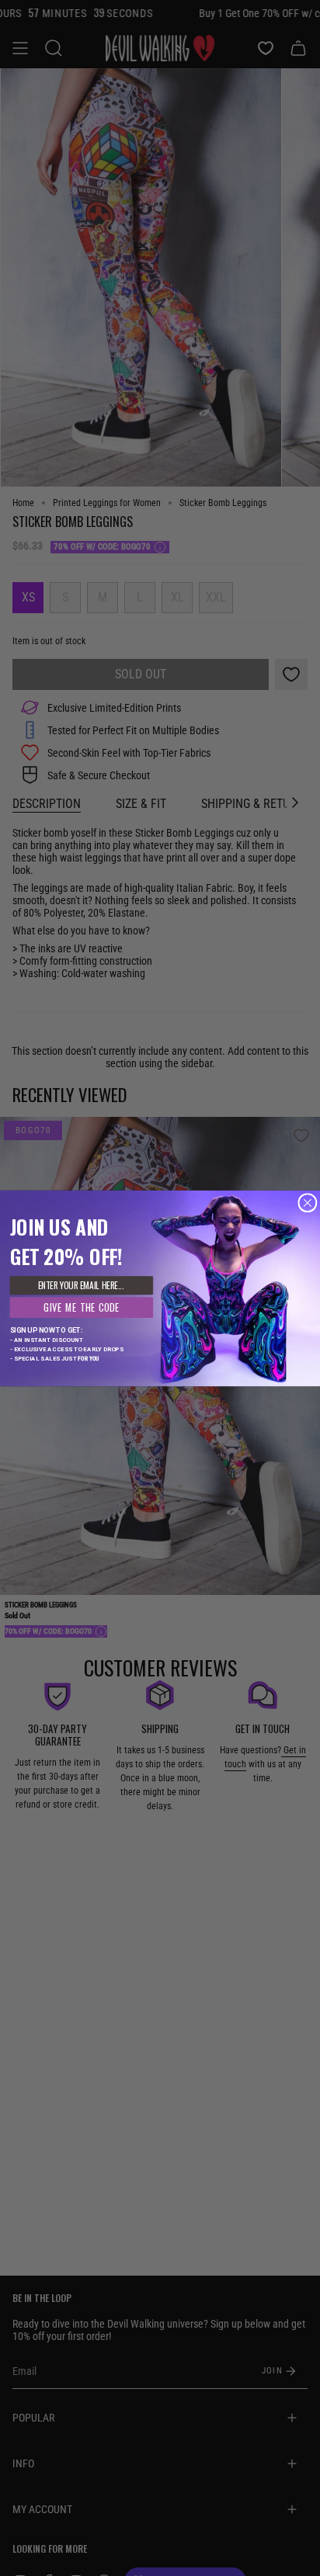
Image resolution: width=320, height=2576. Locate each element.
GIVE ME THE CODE (82, 1307)
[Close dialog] (308, 1202)
